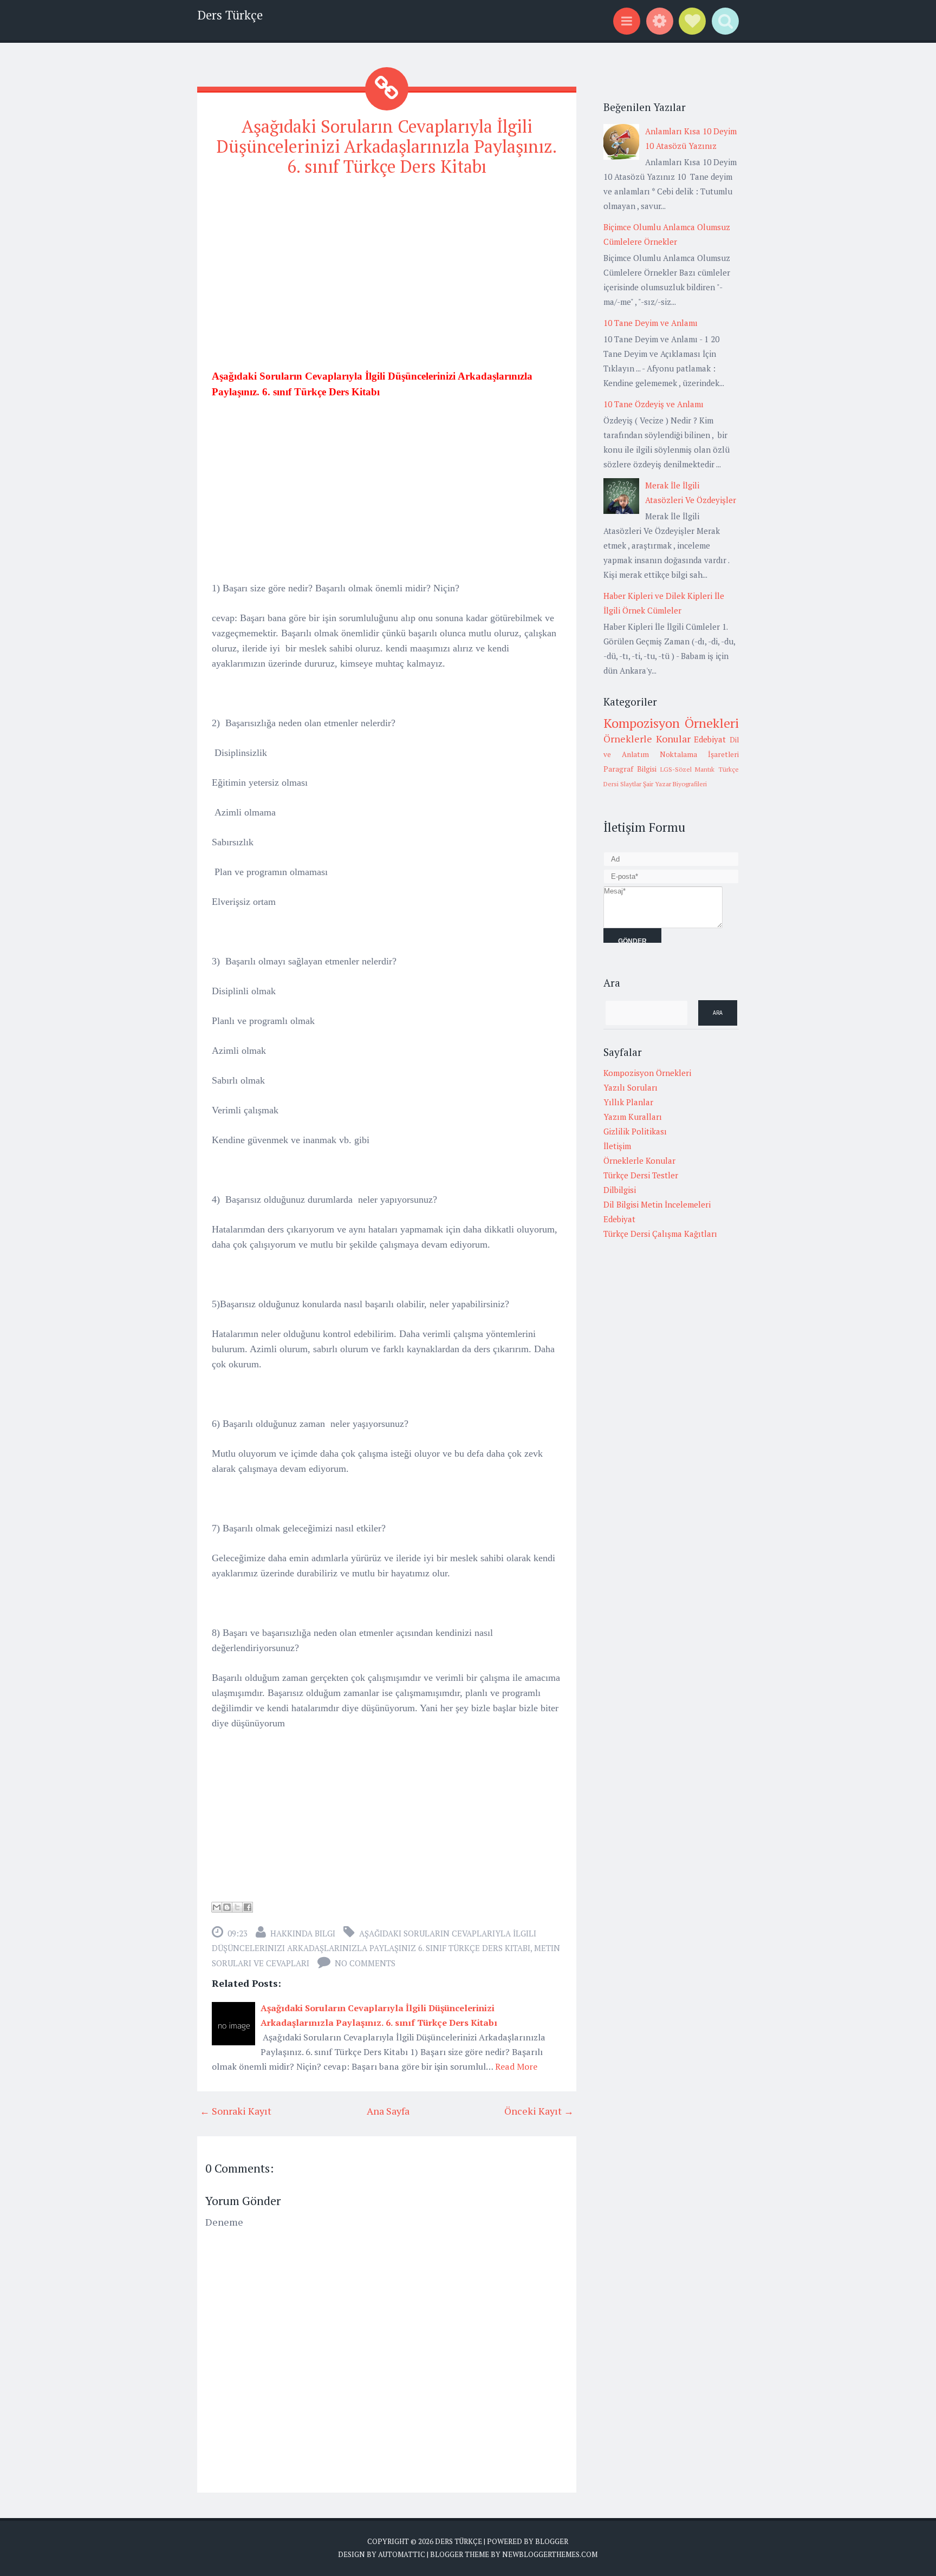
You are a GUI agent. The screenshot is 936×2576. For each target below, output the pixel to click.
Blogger (552, 2541)
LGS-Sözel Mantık (688, 769)
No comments (365, 1963)
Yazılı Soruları (630, 1087)
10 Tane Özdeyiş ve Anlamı (654, 404)
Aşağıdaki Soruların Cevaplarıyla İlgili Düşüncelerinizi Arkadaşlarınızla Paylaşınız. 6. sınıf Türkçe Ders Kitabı (387, 146)
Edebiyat (710, 739)
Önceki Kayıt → (539, 2111)
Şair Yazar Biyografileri (675, 784)
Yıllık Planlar (628, 1102)
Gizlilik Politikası (635, 1131)
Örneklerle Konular (647, 739)
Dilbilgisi (620, 1190)
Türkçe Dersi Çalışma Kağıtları (660, 1234)
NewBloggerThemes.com (550, 2554)
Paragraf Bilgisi (630, 769)
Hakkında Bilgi (303, 1933)
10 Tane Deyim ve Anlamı (651, 323)
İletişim (617, 1146)
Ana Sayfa (388, 2111)
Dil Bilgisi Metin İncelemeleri (657, 1204)
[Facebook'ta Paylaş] (248, 1907)
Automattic (402, 2554)
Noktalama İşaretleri (699, 754)
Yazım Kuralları (633, 1117)
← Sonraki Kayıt (236, 2111)
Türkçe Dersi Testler (641, 1175)
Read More (516, 2066)
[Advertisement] (387, 263)
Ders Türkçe (230, 15)
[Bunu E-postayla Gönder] (217, 1907)
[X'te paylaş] (237, 1907)
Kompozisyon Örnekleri (671, 723)
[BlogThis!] (227, 1907)
